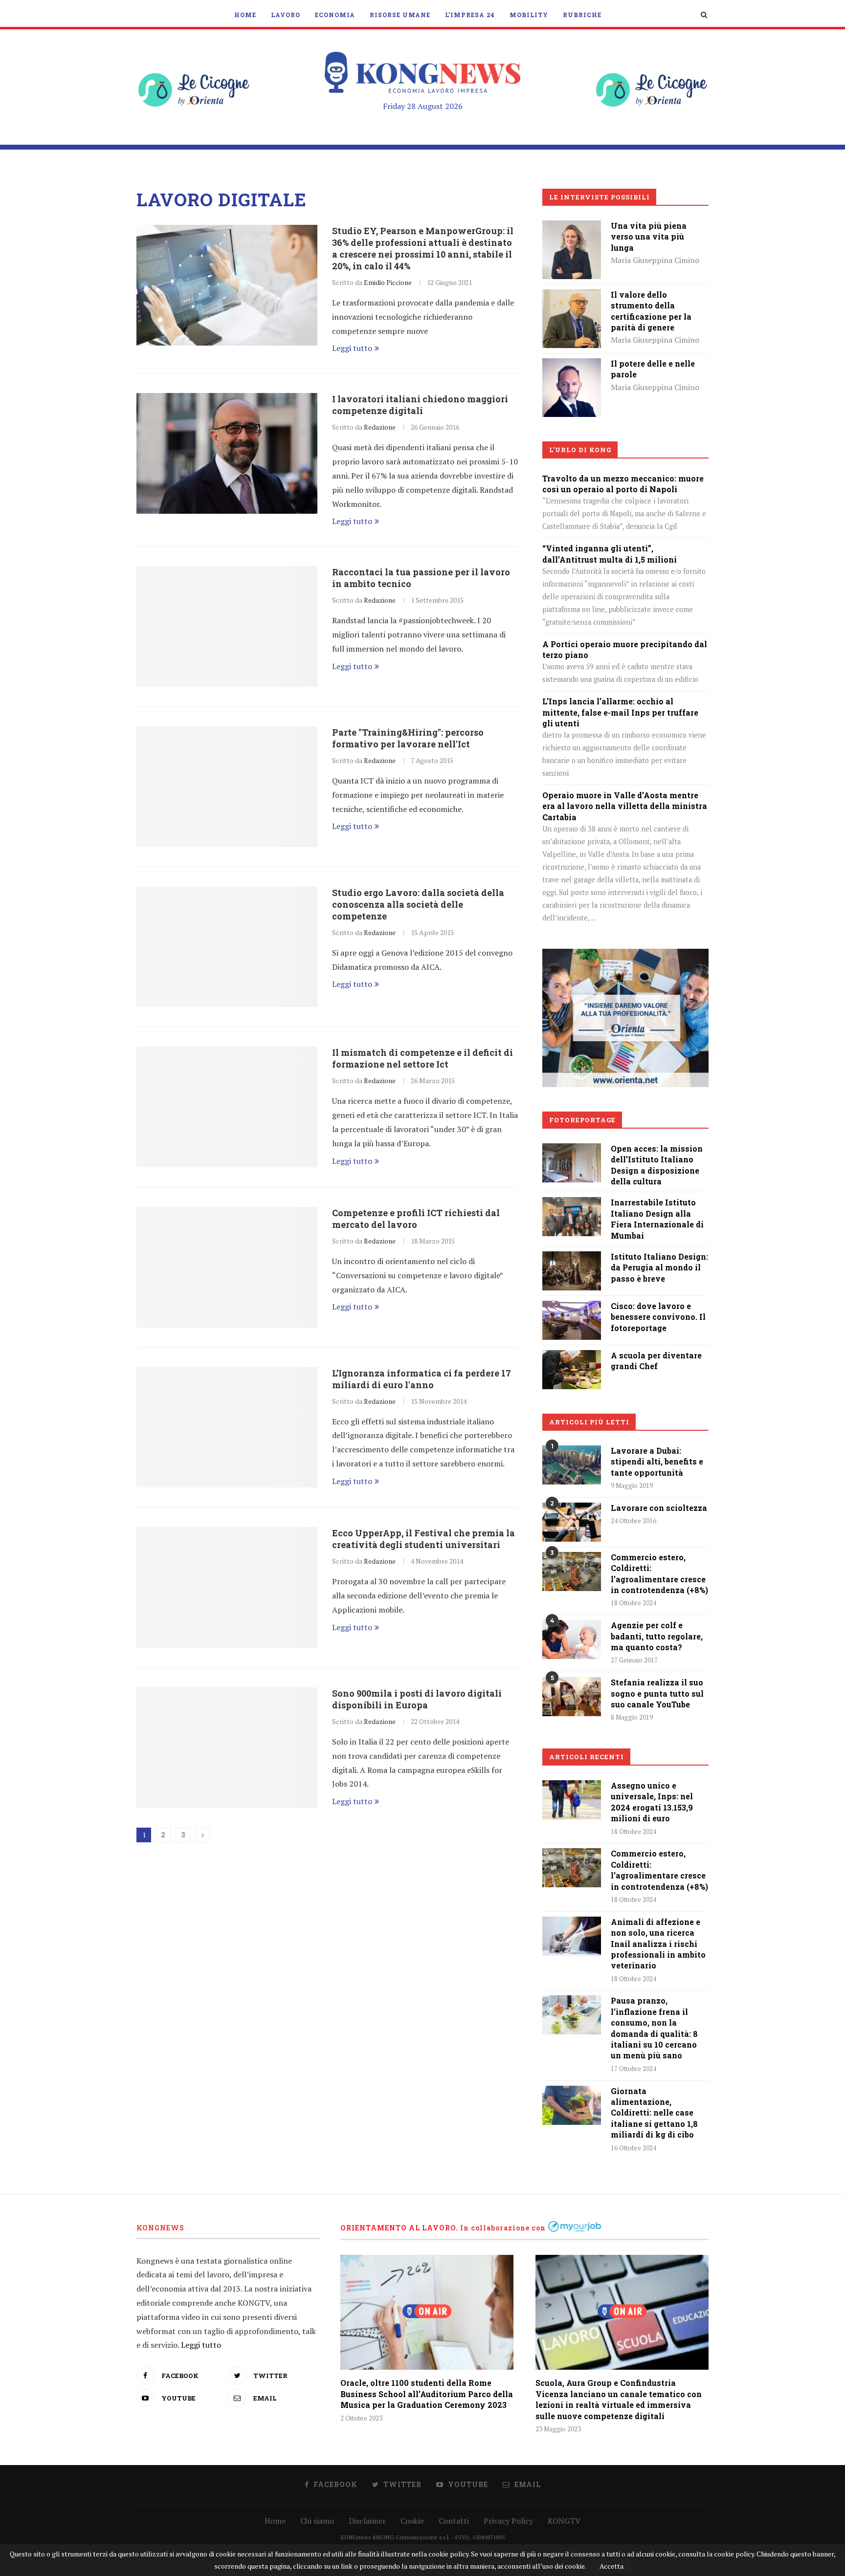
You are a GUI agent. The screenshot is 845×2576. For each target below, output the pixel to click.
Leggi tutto (352, 348)
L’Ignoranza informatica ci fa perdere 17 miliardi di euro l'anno (422, 1379)
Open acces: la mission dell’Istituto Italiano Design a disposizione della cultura (657, 1165)
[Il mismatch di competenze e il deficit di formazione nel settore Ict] (227, 1107)
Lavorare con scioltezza (659, 1508)
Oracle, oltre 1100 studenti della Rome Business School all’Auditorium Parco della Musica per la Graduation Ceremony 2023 (427, 2394)
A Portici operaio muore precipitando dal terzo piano (625, 649)
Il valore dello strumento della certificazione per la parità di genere (651, 311)
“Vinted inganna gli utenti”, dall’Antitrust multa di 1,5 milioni (610, 554)
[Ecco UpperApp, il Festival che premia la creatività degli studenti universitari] (227, 1587)
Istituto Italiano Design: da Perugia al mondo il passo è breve (659, 1267)
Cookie (412, 2521)
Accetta (612, 2566)
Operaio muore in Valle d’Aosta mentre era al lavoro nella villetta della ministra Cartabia (625, 806)
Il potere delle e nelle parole (653, 369)
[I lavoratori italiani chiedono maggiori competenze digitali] (227, 453)
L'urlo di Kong (580, 450)
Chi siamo (317, 2521)
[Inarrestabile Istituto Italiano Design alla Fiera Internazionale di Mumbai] (572, 1204)
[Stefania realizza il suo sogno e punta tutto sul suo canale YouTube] (572, 1697)
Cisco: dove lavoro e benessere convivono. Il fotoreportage (658, 1317)
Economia (335, 15)
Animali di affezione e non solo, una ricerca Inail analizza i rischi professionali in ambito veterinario (658, 1944)
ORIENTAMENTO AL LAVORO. (399, 2228)
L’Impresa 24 (470, 15)
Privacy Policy (508, 2521)
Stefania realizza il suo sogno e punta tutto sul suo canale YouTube (657, 1693)
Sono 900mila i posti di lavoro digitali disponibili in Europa (417, 1699)
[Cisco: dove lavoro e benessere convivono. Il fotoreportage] (572, 1308)
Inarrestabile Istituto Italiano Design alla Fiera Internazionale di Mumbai (657, 1219)
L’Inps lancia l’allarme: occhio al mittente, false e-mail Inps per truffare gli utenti (620, 712)
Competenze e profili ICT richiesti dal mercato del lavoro (416, 1219)
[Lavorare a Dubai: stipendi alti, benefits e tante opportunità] (572, 1465)
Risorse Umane (400, 15)
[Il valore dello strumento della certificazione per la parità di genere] (572, 296)
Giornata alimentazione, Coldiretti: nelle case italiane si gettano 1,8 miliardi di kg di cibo (654, 2113)
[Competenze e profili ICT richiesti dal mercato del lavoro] (227, 1267)
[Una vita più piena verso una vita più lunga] (572, 227)
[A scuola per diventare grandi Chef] (572, 1357)
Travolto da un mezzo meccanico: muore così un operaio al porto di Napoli (623, 484)
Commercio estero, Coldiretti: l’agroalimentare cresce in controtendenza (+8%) (659, 1573)
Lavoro (286, 15)
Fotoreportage (582, 1120)
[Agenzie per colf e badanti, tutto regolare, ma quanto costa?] (572, 1639)
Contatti (454, 2521)
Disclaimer (367, 2521)
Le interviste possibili (600, 197)
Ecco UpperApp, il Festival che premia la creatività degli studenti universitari (423, 1539)
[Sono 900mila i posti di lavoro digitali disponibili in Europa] (227, 1748)
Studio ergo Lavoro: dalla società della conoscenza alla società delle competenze (418, 904)
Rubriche (582, 15)
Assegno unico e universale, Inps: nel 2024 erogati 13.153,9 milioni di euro (652, 1802)
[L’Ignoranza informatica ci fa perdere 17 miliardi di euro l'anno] (227, 1428)
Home (245, 15)
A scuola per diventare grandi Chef (656, 1361)
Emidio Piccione (388, 282)
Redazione (380, 427)
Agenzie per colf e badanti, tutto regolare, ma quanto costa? (657, 1636)
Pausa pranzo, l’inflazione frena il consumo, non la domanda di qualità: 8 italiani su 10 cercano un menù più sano (654, 2028)
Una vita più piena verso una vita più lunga (649, 237)
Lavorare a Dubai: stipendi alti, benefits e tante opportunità (657, 1462)
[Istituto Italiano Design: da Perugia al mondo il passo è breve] (572, 1258)
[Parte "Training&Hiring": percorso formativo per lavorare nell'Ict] (227, 787)
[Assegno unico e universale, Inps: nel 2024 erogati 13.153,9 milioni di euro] (572, 1800)
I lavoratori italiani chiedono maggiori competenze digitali (420, 405)
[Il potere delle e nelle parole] (572, 365)
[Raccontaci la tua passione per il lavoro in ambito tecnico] (227, 626)
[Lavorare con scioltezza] (572, 1522)
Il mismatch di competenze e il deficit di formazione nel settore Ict (422, 1058)
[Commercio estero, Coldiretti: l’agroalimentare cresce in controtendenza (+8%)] (572, 1572)
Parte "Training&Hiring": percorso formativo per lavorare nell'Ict (408, 738)
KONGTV (564, 2521)
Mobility (529, 15)
